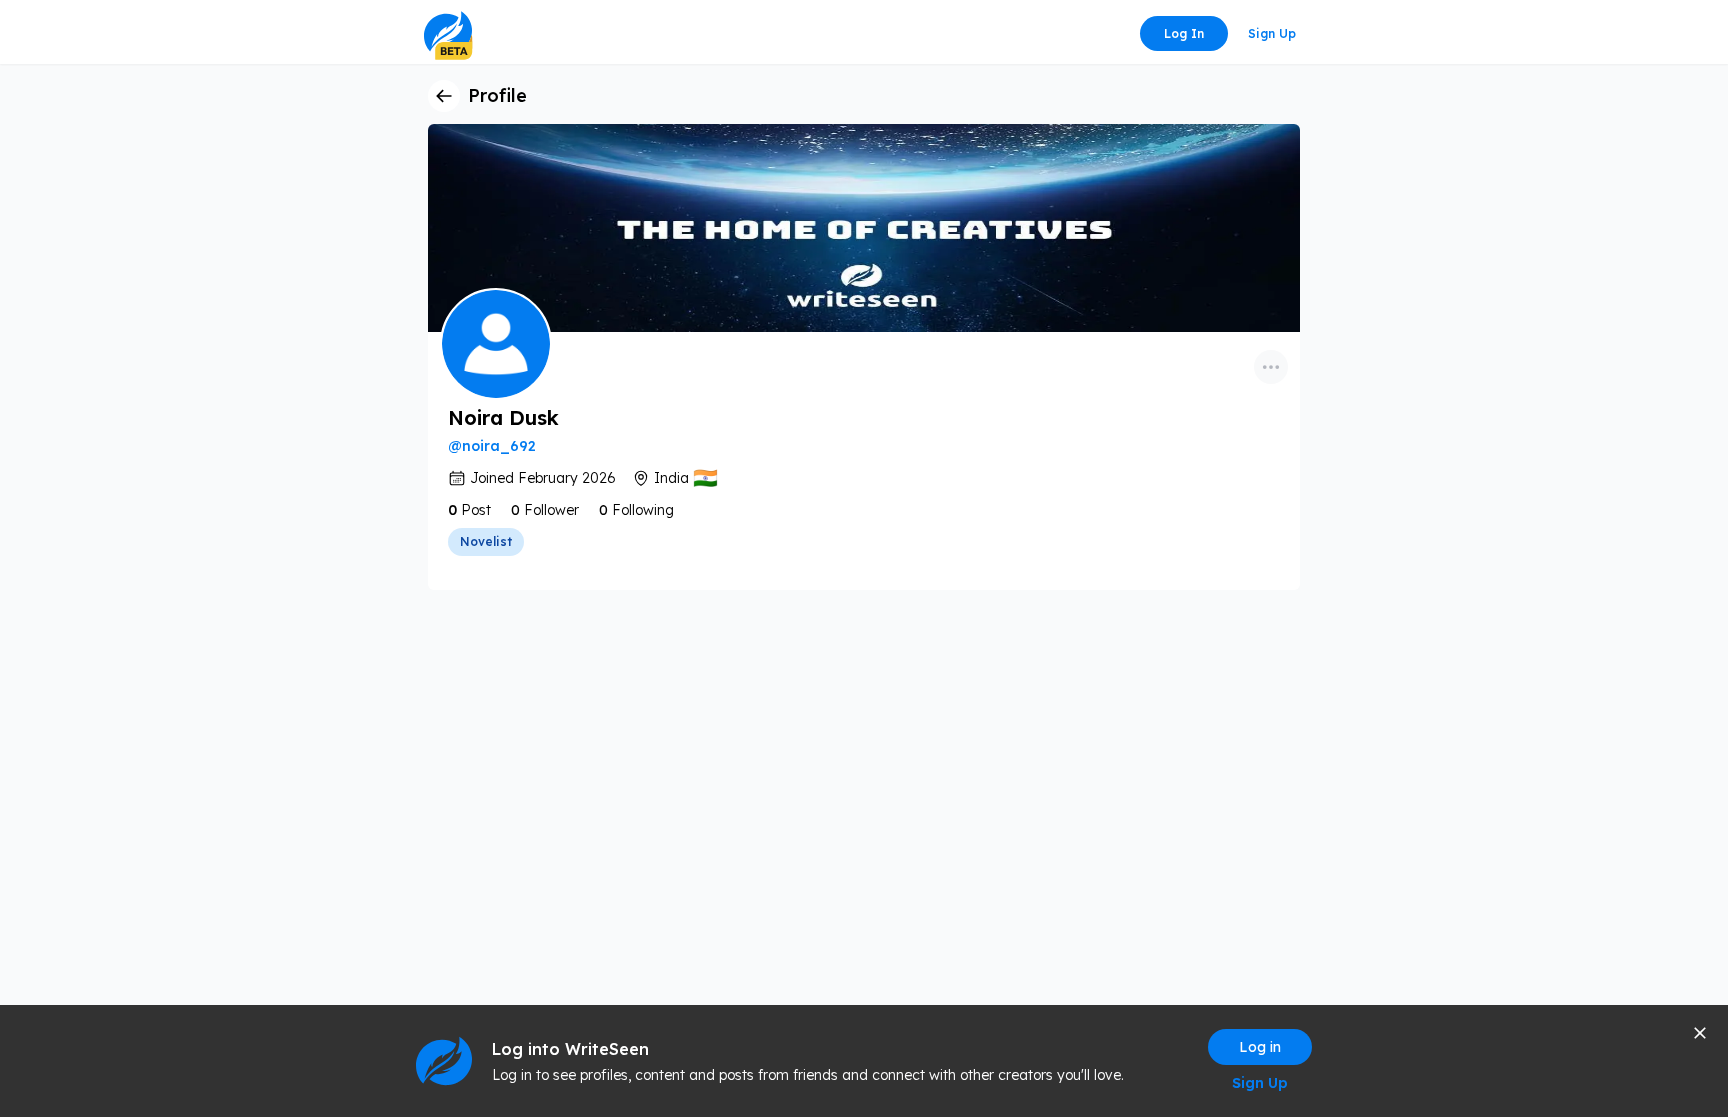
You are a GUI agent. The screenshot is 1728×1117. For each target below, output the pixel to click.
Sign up (1272, 33)
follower (551, 510)
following (643, 510)
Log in (1184, 33)
